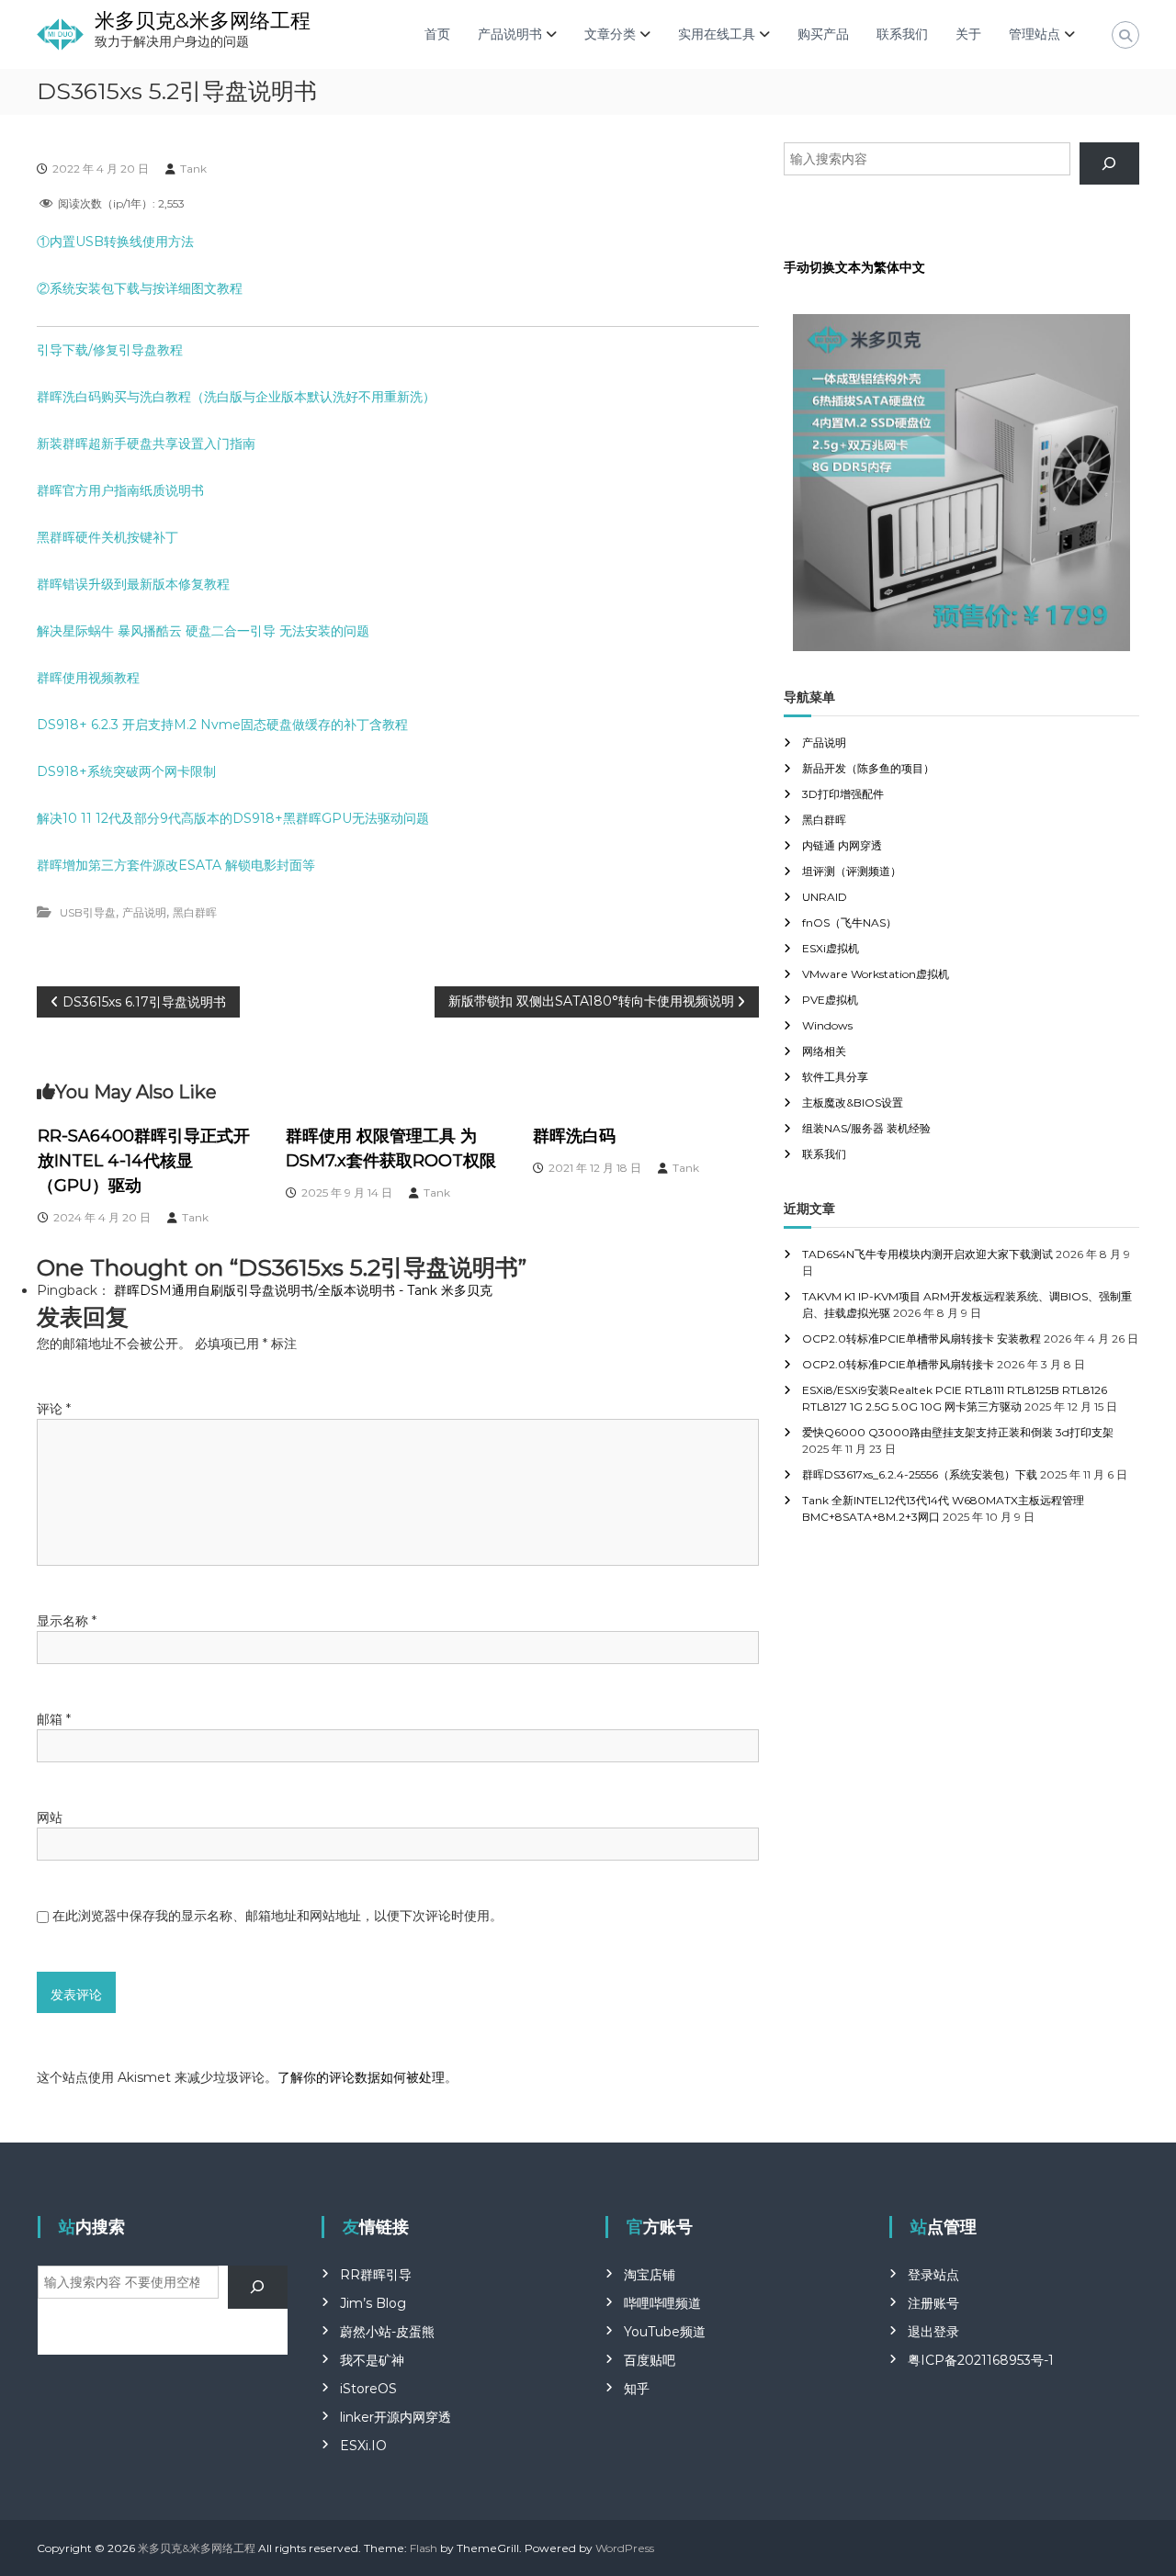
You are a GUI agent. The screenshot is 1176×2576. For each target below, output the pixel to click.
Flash (424, 2548)
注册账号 (933, 2303)
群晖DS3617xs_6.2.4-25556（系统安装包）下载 (920, 1474)
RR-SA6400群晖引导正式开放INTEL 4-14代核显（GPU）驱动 (144, 1161)
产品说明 (144, 912)
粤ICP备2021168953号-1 (981, 2360)
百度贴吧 (650, 2360)
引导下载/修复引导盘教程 (110, 350)
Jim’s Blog (373, 2303)
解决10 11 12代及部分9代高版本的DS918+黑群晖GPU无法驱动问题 (233, 818)
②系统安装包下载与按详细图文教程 (140, 288)
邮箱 (54, 1719)
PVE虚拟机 (830, 1000)
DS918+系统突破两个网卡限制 (126, 771)
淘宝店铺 (650, 2275)
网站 (50, 1817)
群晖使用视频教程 (88, 678)
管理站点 (1035, 34)
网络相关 (824, 1051)
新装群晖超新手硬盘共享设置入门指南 (146, 444)
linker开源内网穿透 (396, 2417)
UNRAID (825, 897)
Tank (193, 169)
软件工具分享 (835, 1077)
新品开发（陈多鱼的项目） (868, 768)
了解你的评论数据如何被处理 (361, 2077)
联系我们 (902, 34)
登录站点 (933, 2275)
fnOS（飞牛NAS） (849, 922)
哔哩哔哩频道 (662, 2303)
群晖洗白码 (574, 1136)
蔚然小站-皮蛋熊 (387, 2332)
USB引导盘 (88, 912)
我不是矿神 (372, 2360)
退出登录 (933, 2332)
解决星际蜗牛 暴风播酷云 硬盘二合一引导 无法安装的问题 (203, 631)
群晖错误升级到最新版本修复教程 (133, 584)
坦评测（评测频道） (852, 871)
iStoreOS (368, 2389)
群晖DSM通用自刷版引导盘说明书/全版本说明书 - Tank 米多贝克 (303, 1290)
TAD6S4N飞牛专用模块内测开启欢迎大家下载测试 (927, 1254)
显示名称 (67, 1621)
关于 (968, 34)
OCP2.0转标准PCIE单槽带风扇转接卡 (898, 1364)
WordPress (625, 2548)
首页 (437, 34)
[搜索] (1109, 164)
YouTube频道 (665, 2332)
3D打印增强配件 (843, 794)
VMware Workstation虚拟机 (876, 974)
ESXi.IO (363, 2446)
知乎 (637, 2389)
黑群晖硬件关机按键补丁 (107, 537)
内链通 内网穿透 (842, 845)
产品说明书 (510, 34)
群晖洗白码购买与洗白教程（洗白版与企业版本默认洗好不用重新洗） (236, 397)
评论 (54, 1409)
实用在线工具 (717, 34)
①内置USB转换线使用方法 (115, 242)
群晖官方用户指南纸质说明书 (120, 490)
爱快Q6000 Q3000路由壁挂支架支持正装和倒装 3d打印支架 (958, 1432)
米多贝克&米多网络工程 (203, 21)
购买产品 (823, 34)
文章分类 (610, 34)
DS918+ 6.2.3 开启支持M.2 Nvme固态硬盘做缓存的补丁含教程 (222, 725)
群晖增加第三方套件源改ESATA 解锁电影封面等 (176, 865)
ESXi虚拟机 (831, 948)
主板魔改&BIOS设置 (853, 1102)
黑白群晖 (195, 912)
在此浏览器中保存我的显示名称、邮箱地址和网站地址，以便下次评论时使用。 (277, 1916)
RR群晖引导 (376, 2275)
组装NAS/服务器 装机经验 (866, 1128)
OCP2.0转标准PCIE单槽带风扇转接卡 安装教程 (922, 1339)
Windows (827, 1025)
